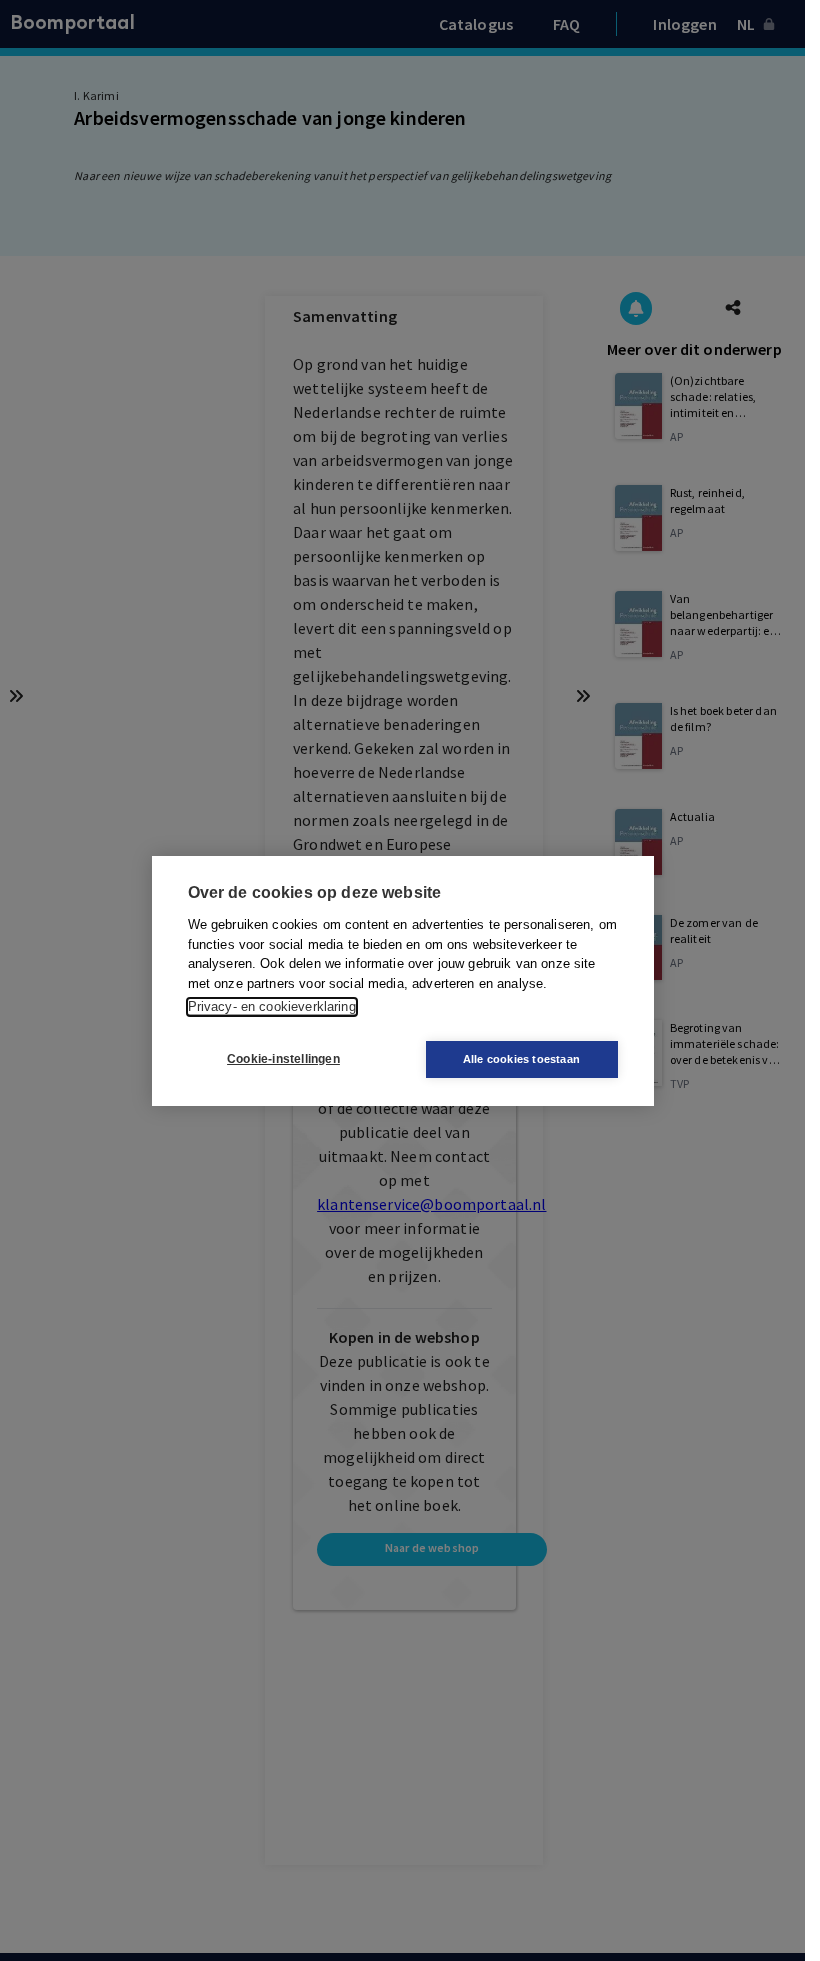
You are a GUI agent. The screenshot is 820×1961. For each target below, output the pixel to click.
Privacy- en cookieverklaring (272, 1006)
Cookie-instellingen (283, 1059)
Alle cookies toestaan (521, 1059)
